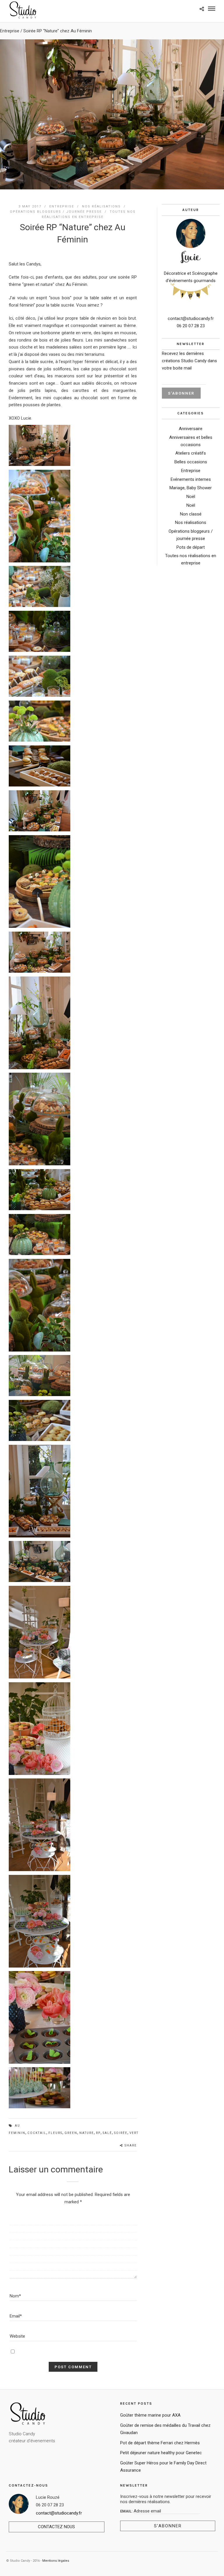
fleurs (55, 2133)
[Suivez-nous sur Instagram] (198, 294)
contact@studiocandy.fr (191, 319)
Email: (127, 2511)
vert (134, 2133)
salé (107, 2133)
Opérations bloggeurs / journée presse (56, 212)
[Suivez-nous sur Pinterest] (190, 295)
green (71, 2133)
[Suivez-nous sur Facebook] (183, 294)
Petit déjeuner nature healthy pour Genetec (161, 2453)
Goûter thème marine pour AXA (150, 2415)
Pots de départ (191, 547)
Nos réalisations (101, 206)
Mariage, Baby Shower (191, 488)
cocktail (37, 2133)
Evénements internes (191, 479)
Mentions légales (56, 2561)
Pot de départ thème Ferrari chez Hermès (160, 2443)
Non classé (191, 514)
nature (87, 2133)
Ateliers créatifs (191, 453)
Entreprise (10, 31)
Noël (191, 497)
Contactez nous (56, 2527)
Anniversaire (191, 429)
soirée (121, 2133)
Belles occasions (191, 462)
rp (98, 2133)
